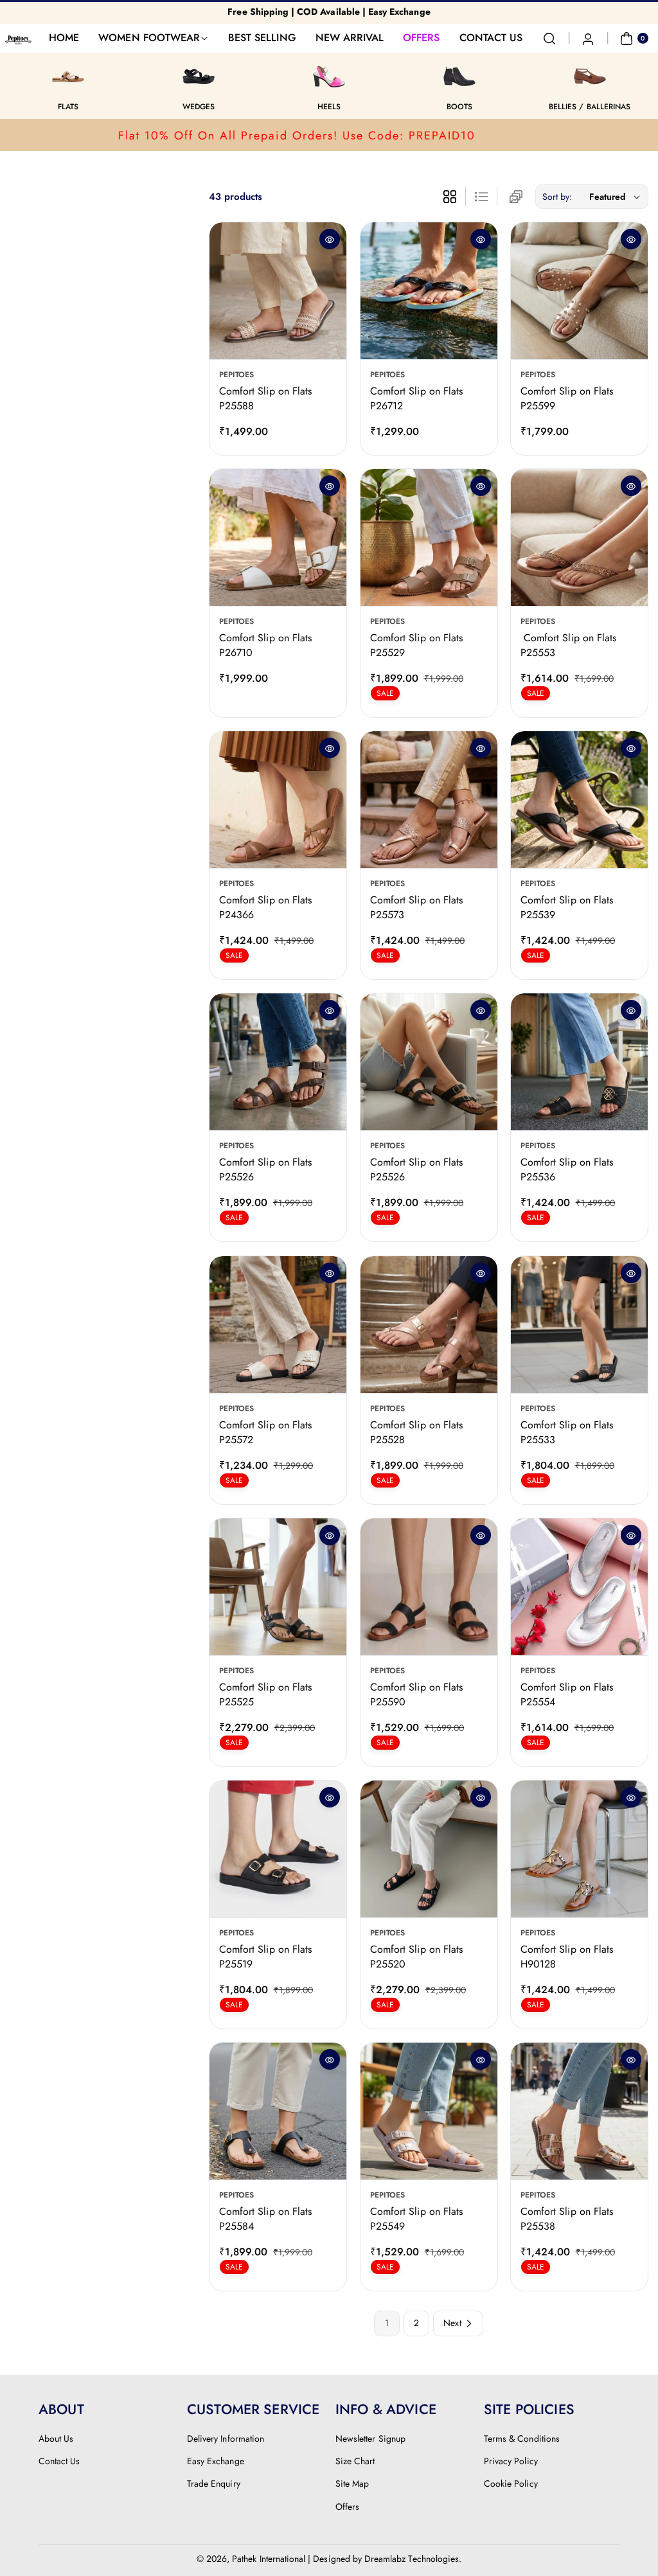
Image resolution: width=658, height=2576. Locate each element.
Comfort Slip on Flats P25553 (568, 645)
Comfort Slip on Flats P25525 (265, 1694)
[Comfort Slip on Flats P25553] (579, 537)
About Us (56, 2438)
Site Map (352, 2483)
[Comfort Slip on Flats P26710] (278, 537)
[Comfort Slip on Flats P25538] (579, 2111)
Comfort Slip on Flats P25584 (265, 2218)
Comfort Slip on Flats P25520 (416, 1956)
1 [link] (387, 2323)
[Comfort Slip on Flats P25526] (278, 1062)
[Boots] (459, 76)
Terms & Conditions (522, 2438)
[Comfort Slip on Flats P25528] (429, 1325)
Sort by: (557, 197)
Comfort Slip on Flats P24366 (265, 908)
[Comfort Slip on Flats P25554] (579, 1587)
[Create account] (588, 39)
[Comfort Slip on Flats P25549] (429, 2111)
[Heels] (329, 76)
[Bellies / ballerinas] (590, 76)
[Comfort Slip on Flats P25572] (278, 1325)
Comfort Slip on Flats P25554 (567, 1694)
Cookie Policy (511, 2483)
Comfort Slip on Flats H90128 (567, 1956)
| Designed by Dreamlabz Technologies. (385, 2559)
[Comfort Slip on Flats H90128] (579, 1849)
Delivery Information (226, 2438)
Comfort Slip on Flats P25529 (416, 645)
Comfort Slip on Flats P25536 (567, 1170)
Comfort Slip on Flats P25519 (265, 1956)
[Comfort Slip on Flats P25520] (429, 1849)
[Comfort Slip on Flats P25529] (429, 537)
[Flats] (68, 76)
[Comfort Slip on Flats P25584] (278, 2111)
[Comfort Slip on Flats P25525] (278, 1587)
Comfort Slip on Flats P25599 (567, 398)
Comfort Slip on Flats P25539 (567, 908)
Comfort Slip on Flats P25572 (265, 1432)
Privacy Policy (511, 2461)
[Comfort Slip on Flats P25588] (278, 291)
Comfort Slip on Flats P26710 (265, 645)
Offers (347, 2507)
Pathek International (269, 2559)
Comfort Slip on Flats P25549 (416, 2218)
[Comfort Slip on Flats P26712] (429, 291)
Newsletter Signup (370, 2438)
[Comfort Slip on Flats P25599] (579, 291)
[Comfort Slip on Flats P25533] (579, 1325)
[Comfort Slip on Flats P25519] (278, 1849)
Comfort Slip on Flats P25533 (567, 1432)
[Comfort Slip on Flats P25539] (579, 800)
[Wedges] (199, 76)
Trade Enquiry (214, 2483)
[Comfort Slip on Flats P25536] (579, 1062)
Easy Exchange (216, 2461)
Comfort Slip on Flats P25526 (265, 1170)
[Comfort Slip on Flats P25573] (429, 800)
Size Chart (355, 2461)
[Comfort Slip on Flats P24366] (278, 800)
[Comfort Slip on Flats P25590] (429, 1587)
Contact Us (59, 2461)
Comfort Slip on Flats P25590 (416, 1694)
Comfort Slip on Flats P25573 (416, 908)
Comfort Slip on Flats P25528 (416, 1432)
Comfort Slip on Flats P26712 (416, 398)
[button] (549, 39)
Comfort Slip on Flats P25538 (567, 2218)
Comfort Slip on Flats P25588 (265, 398)
